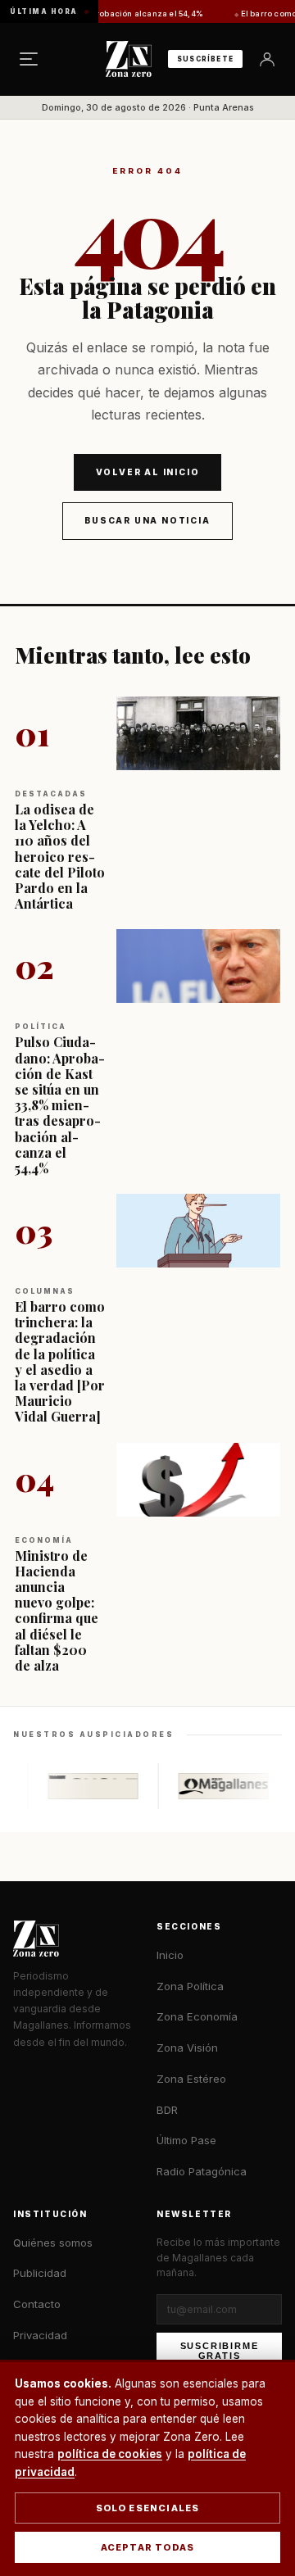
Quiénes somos (53, 2243)
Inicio (170, 1955)
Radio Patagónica (202, 2171)
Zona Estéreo (191, 2079)
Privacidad (40, 2335)
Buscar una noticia (147, 520)
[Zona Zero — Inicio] (129, 59)
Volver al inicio (148, 472)
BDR (167, 2110)
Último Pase (186, 2140)
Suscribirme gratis (220, 2351)
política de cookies (110, 2454)
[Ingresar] (267, 59)
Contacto (37, 2304)
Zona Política (190, 1986)
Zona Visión (187, 2048)
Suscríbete (205, 59)
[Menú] (29, 59)
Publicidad (40, 2273)
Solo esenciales (148, 2508)
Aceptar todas (148, 2547)
